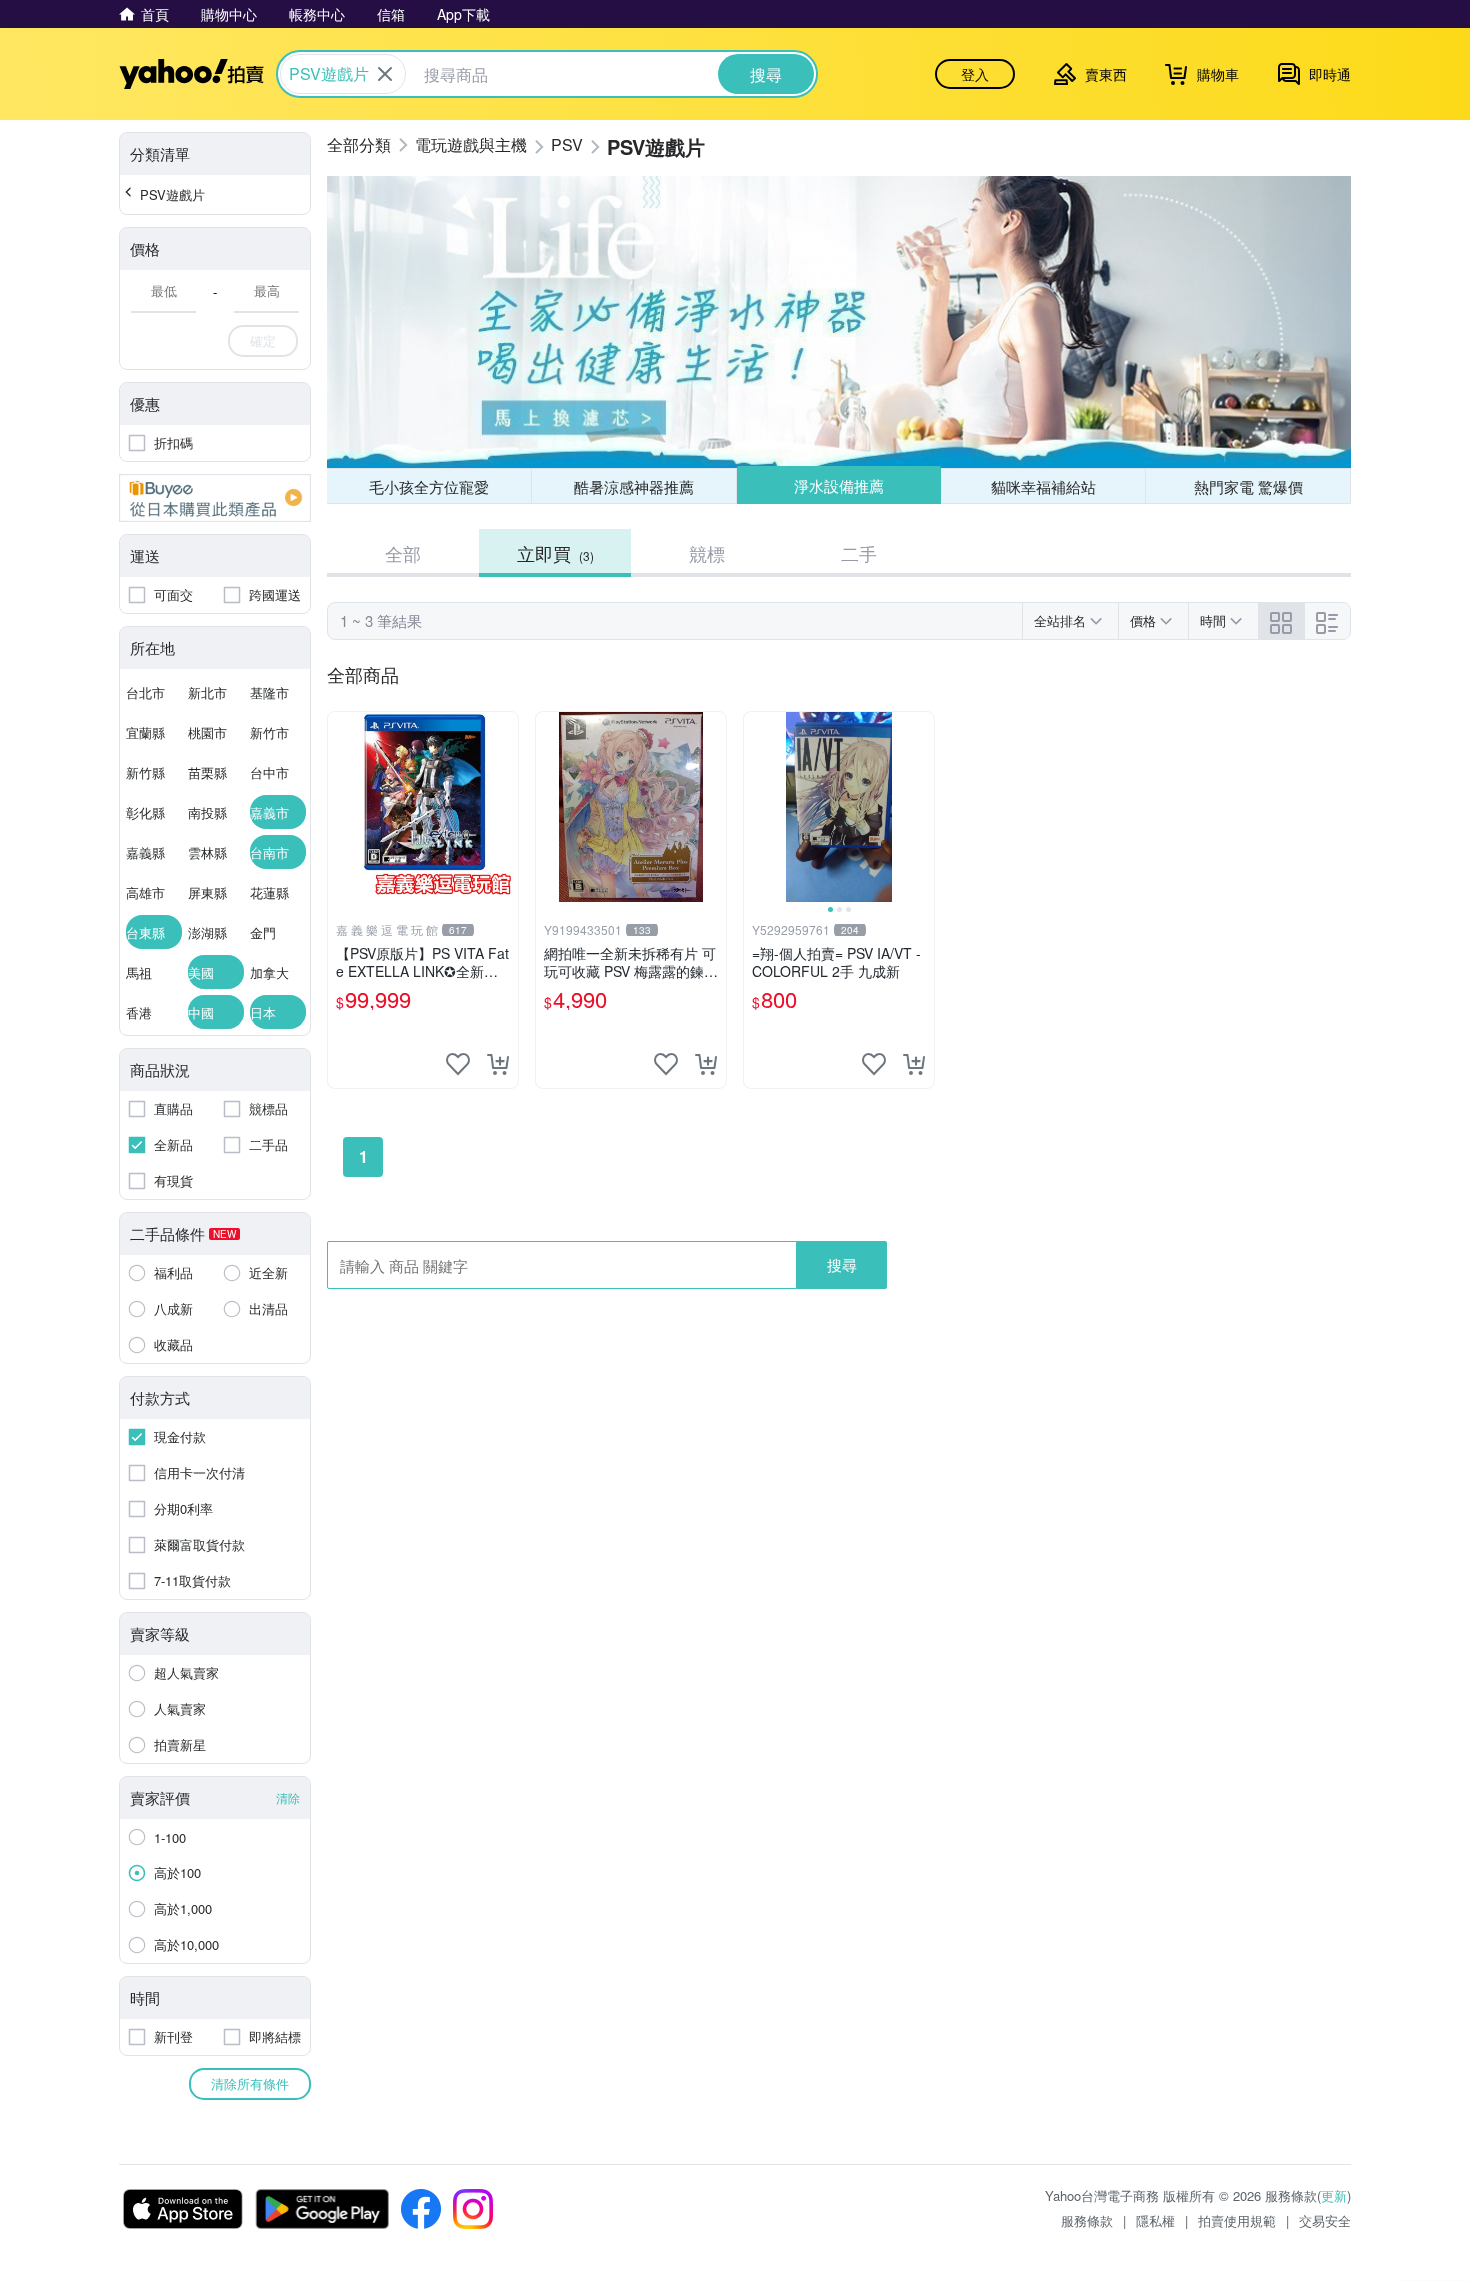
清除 (288, 1797)
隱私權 (1155, 2220)
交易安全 (1325, 2220)
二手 (859, 553)
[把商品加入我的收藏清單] (458, 1064)
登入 (975, 74)
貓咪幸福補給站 (1043, 486)
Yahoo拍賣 (191, 74)
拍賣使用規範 (1237, 2220)
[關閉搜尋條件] (385, 74)
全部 (403, 553)
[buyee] (215, 498)
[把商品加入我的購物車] (498, 1064)
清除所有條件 (250, 2083)
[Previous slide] (757, 807)
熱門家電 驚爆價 (1248, 486)
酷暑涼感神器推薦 (634, 486)
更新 (1334, 2195)
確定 (263, 340)
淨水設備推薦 (839, 485)
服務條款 (1087, 2220)
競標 (707, 553)
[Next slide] (921, 807)
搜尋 (842, 1264)
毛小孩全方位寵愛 (429, 486)
